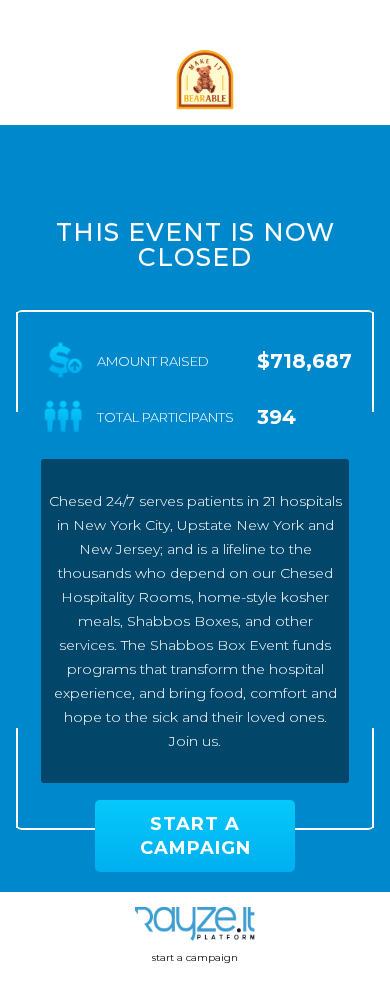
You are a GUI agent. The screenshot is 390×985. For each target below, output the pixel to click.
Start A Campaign (195, 836)
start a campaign (195, 957)
